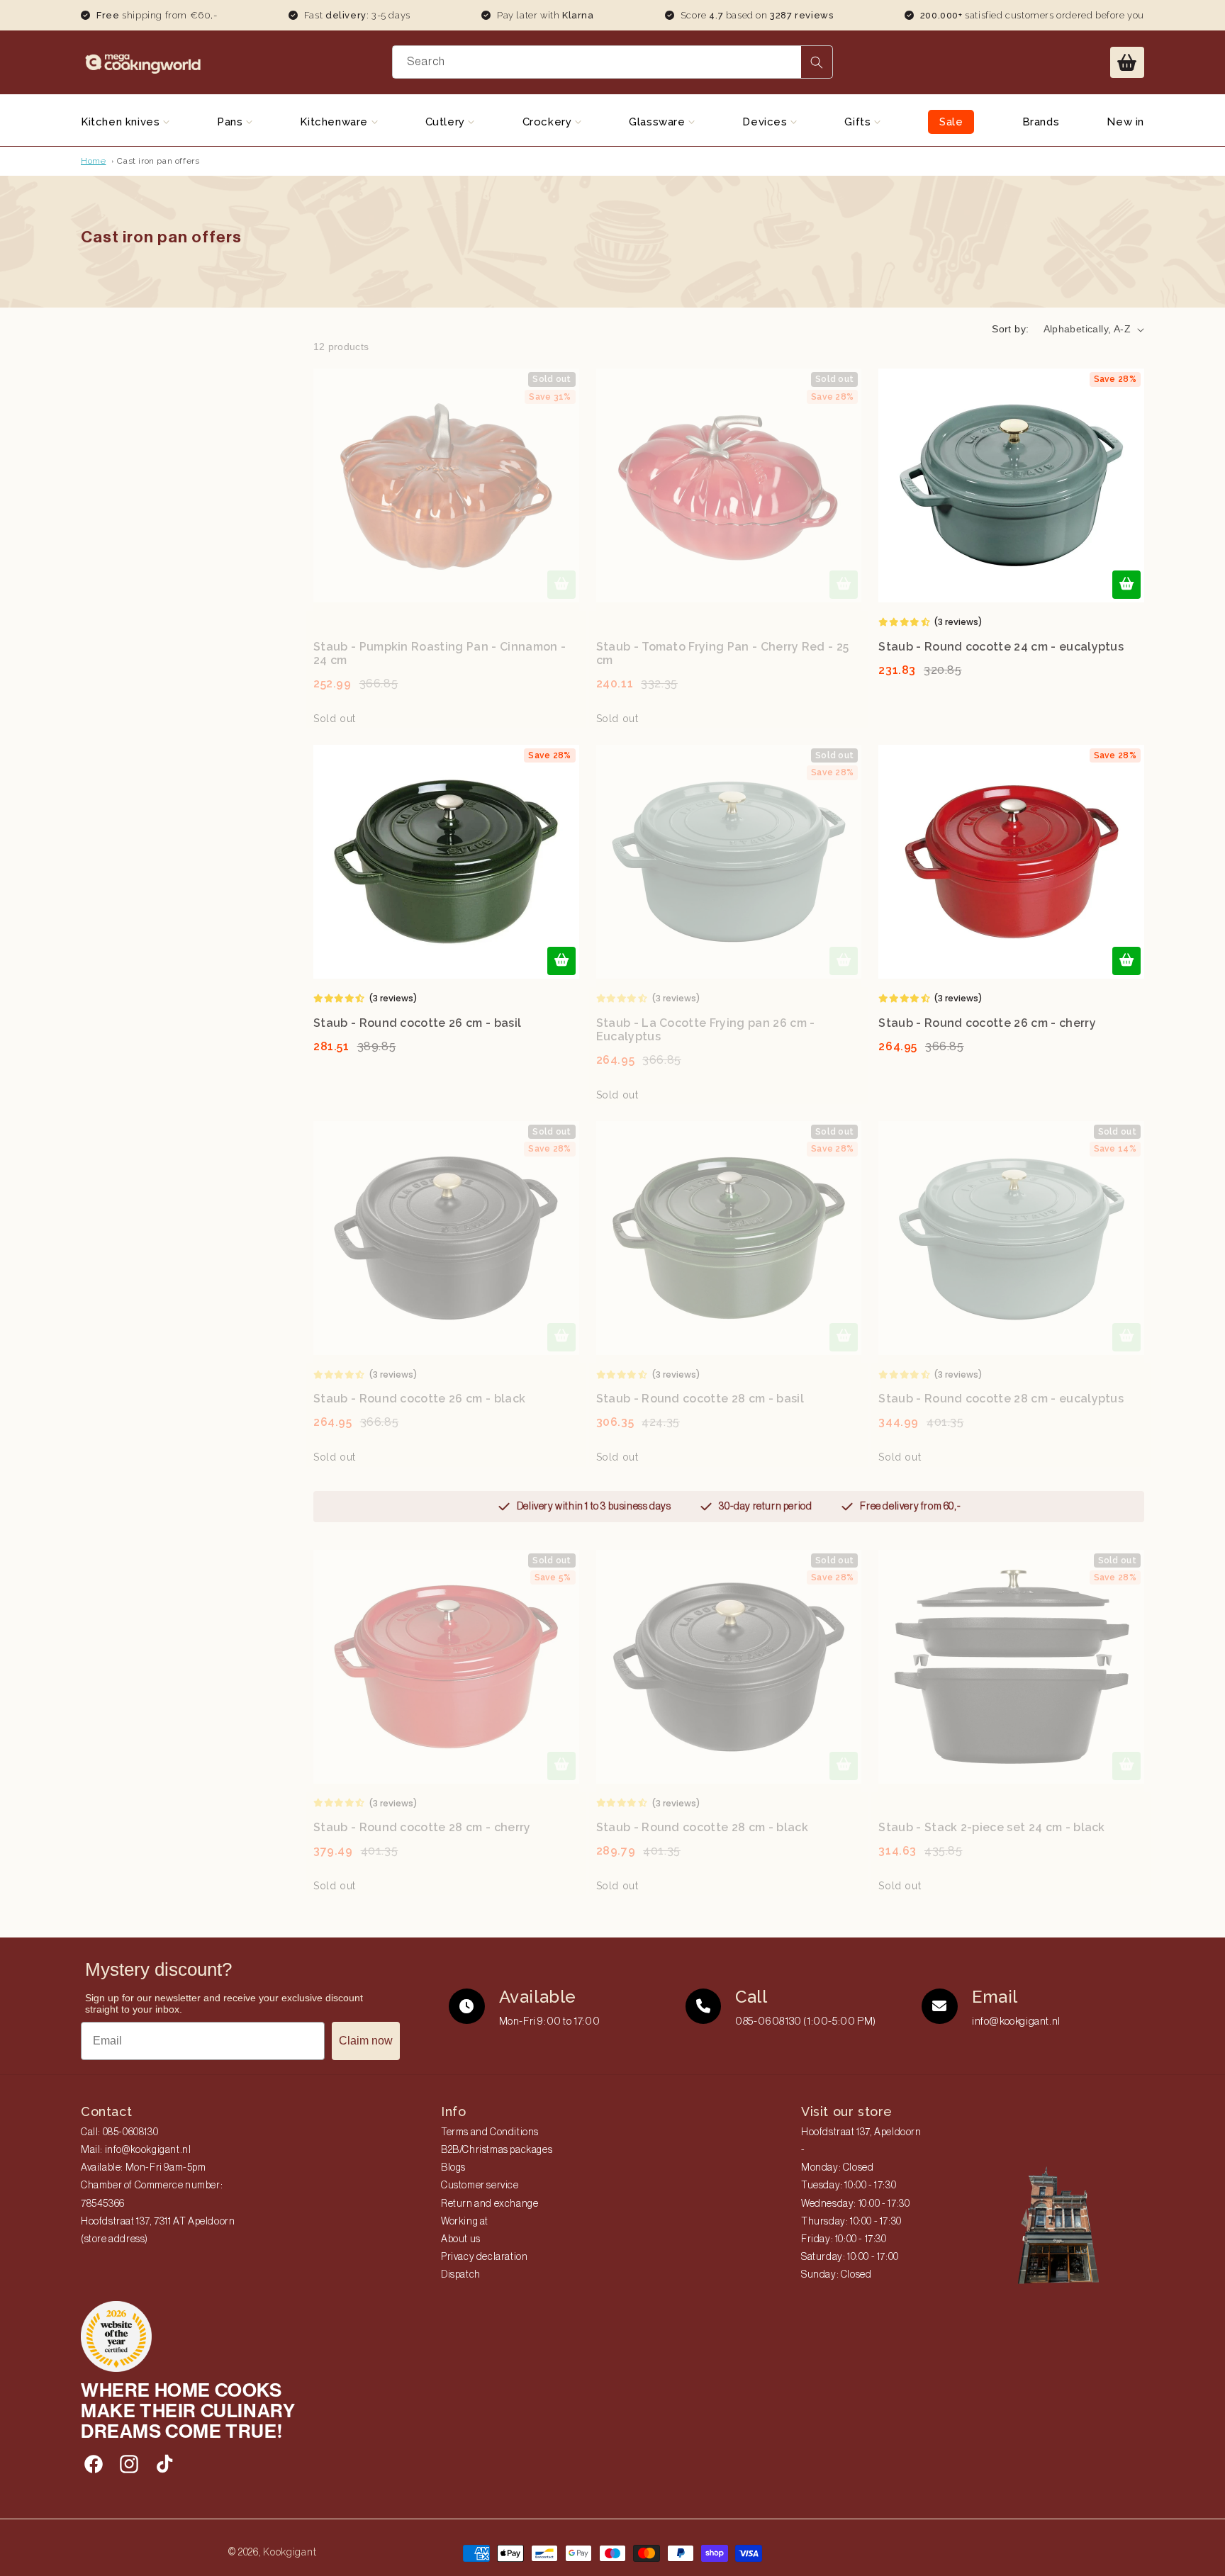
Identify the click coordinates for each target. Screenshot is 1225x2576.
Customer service (480, 2186)
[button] (1127, 62)
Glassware (659, 122)
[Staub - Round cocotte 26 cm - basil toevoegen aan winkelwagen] (561, 961)
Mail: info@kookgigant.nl (136, 2150)
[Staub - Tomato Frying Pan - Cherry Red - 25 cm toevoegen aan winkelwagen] (844, 585)
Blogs (453, 2168)
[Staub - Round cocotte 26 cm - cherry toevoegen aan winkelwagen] (1126, 961)
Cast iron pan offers (158, 161)
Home (93, 161)
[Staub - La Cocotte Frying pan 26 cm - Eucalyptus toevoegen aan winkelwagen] (844, 961)
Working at (465, 2222)
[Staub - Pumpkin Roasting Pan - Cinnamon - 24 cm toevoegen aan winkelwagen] (561, 585)
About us (461, 2239)
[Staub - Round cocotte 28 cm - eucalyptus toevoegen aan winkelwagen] (1126, 1337)
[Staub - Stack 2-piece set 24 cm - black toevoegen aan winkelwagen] (1126, 1766)
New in (1125, 122)
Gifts (859, 122)
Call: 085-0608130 (119, 2132)
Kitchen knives (122, 122)
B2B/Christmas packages (497, 2150)
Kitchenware (335, 122)
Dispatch (461, 2275)
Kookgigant (290, 2552)
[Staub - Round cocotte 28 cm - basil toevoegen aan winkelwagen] (844, 1337)
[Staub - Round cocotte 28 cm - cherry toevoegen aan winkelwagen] (561, 1766)
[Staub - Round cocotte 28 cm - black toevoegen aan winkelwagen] (844, 1766)
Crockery (549, 122)
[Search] (817, 62)
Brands (1041, 122)
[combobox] (613, 62)
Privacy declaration (484, 2257)
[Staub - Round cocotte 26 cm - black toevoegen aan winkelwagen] (561, 1337)
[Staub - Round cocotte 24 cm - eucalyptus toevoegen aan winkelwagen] (1126, 585)
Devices (766, 122)
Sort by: (1010, 329)
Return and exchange (490, 2204)
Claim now (366, 2041)
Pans (231, 122)
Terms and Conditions (490, 2132)
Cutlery (447, 122)
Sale (951, 122)
